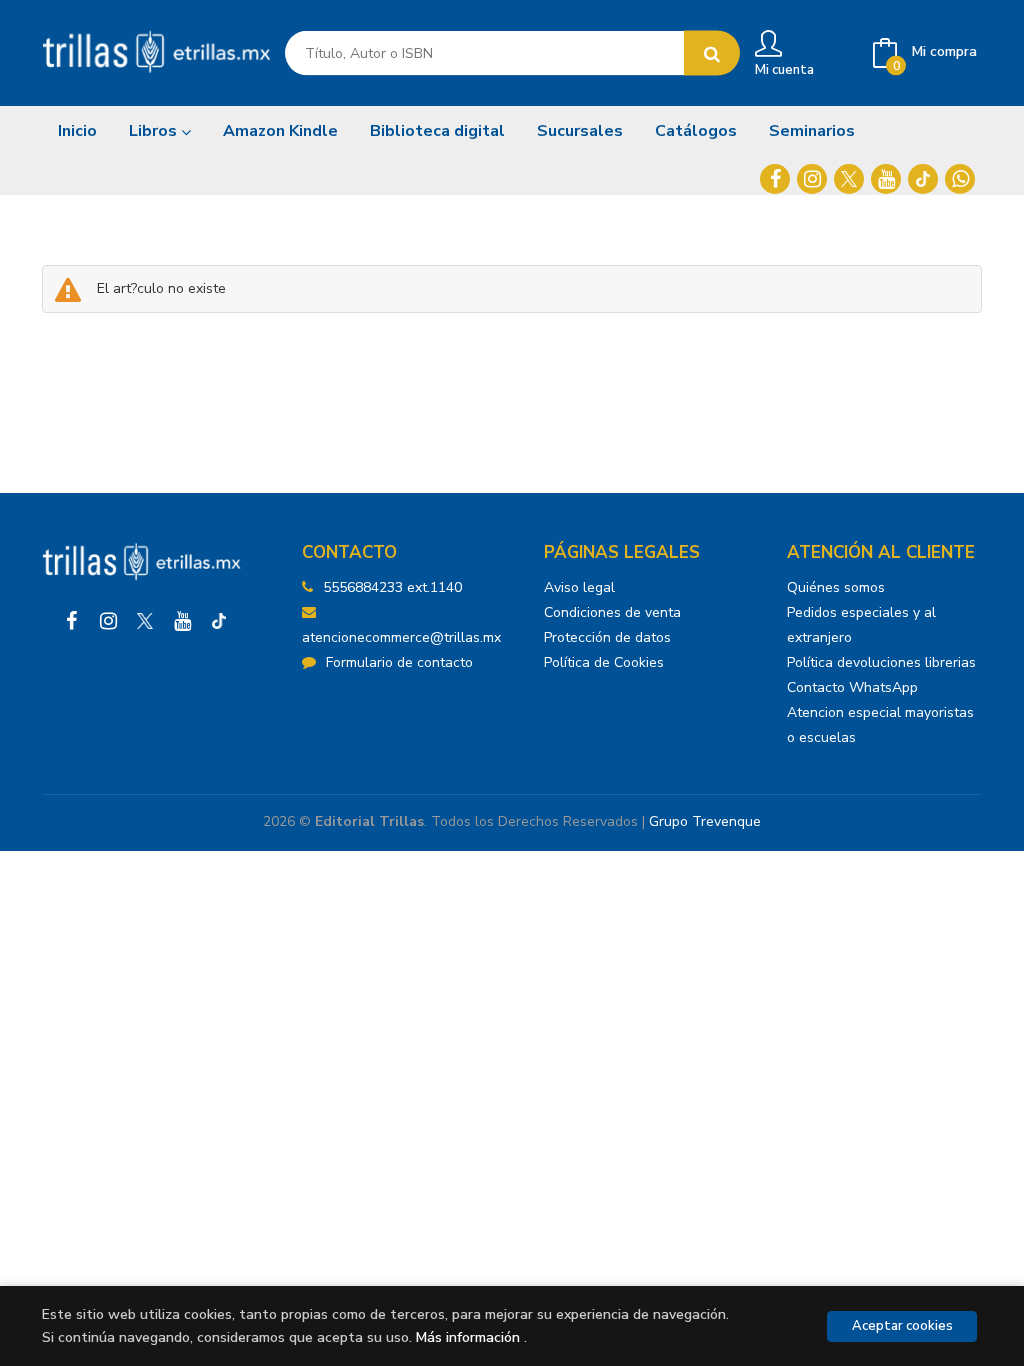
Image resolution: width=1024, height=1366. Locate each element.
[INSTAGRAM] (812, 179)
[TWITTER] (849, 179)
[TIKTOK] (923, 179)
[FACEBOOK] (775, 179)
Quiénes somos (836, 587)
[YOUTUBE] (886, 179)
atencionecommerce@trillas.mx (401, 637)
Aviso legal (579, 587)
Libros (155, 131)
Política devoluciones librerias (881, 662)
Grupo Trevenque (705, 821)
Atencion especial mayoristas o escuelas (880, 725)
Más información (468, 1337)
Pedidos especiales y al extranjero (861, 625)
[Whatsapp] (960, 179)
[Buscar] (712, 53)
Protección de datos (607, 637)
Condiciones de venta (612, 612)
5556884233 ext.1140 (392, 587)
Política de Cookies (604, 662)
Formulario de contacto (399, 662)
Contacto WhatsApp (852, 687)
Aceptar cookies (902, 1326)
